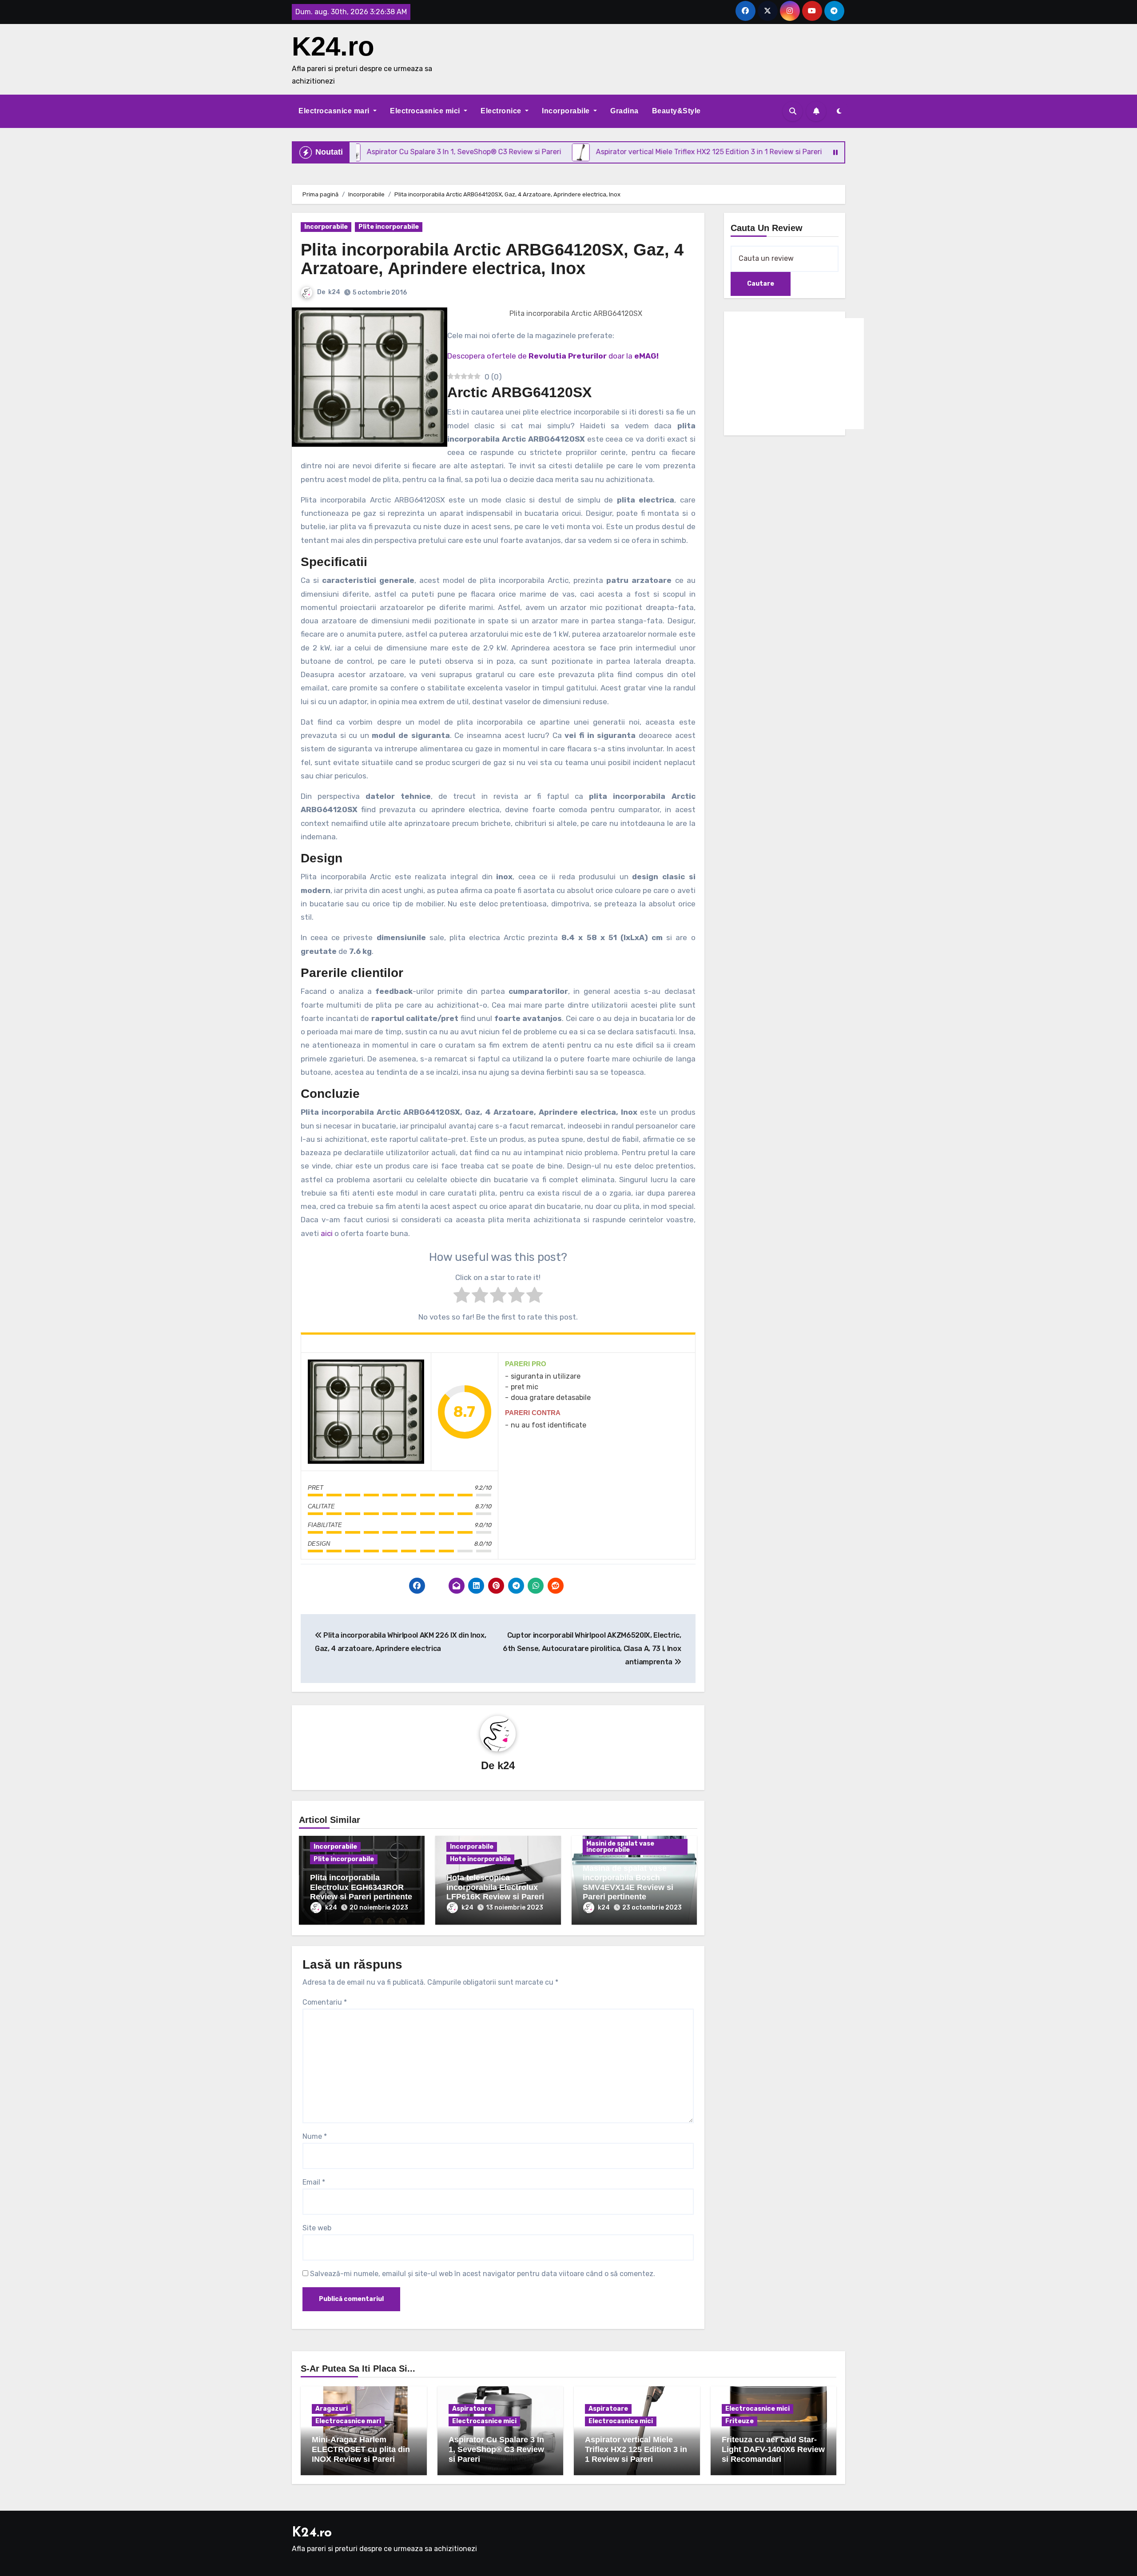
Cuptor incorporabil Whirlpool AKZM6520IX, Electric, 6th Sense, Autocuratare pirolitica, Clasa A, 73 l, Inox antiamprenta (592, 1649)
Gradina (624, 111)
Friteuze (739, 2421)
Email (314, 2182)
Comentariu (325, 2002)
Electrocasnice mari (335, 111)
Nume (315, 2136)
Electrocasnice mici (426, 111)
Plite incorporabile (389, 227)
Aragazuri (332, 2409)
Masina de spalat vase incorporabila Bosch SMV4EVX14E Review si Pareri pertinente (628, 1883)
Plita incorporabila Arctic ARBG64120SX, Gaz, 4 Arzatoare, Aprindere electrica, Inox (492, 259)
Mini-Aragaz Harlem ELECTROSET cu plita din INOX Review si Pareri (361, 2449)
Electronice (502, 111)
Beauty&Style (676, 111)
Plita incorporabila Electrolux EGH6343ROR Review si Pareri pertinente (361, 1887)
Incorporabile (567, 111)
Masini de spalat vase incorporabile (620, 1847)
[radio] (462, 1297)
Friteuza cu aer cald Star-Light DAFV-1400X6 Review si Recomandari (773, 2449)
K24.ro (333, 46)
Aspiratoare (472, 2409)
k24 (334, 292)
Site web (317, 2228)
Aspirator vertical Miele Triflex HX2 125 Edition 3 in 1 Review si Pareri (636, 2449)
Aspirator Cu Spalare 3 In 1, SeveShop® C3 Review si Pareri (496, 2449)
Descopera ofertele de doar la (553, 356)
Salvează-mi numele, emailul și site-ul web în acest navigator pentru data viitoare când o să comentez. (483, 2274)
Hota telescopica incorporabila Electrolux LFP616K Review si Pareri (495, 1887)
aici (327, 1233)
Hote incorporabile (480, 1859)
